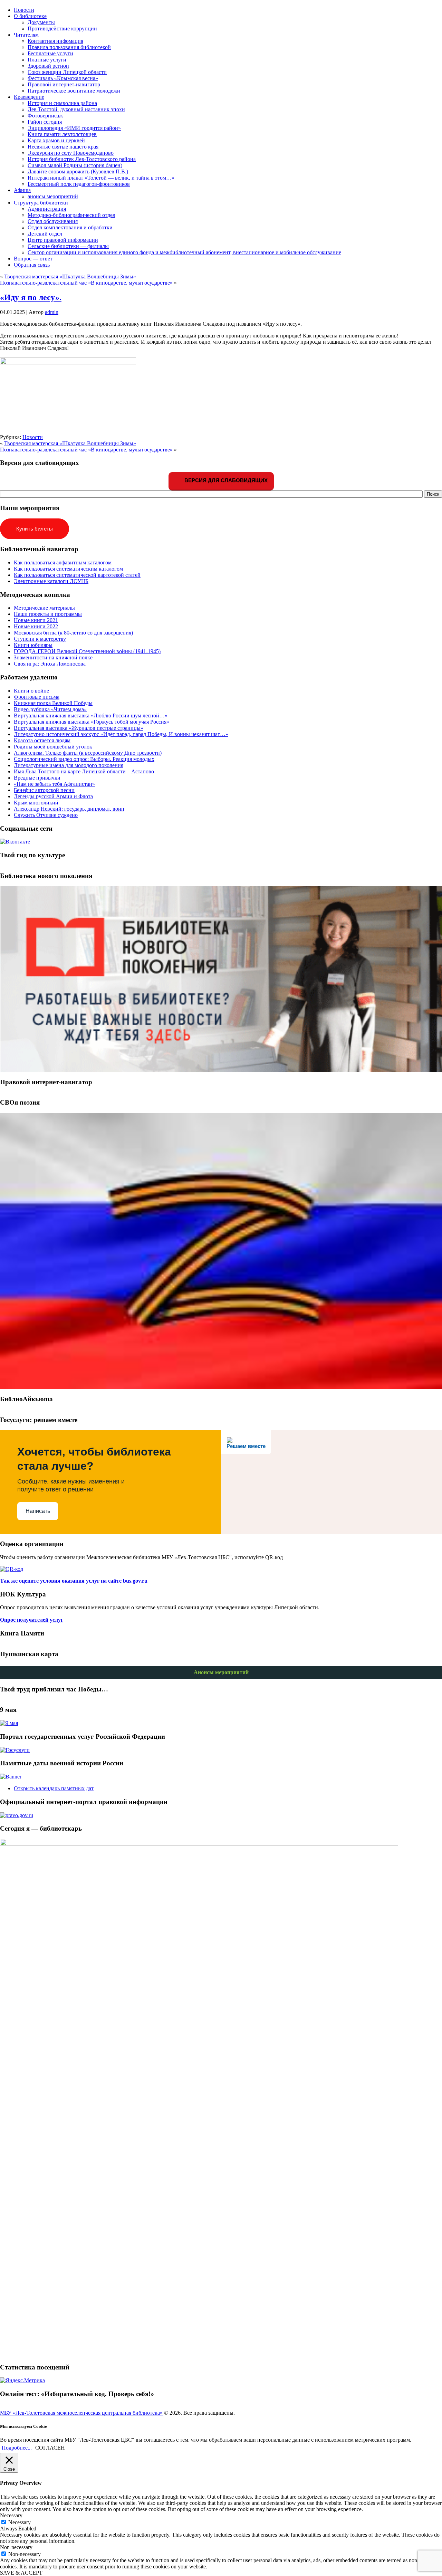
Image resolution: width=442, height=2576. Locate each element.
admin (52, 312)
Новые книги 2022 (36, 626)
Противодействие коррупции (62, 28)
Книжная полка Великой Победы (53, 703)
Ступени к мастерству (40, 639)
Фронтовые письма (37, 697)
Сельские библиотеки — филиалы (68, 246)
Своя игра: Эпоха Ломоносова (50, 664)
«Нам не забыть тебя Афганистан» (54, 784)
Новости (33, 437)
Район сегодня (45, 122)
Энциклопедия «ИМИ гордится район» (74, 128)
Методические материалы (44, 608)
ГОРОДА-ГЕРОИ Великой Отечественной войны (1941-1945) (87, 651)
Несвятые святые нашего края (63, 147)
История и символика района (62, 103)
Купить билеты (35, 529)
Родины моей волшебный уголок (53, 747)
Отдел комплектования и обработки (70, 227)
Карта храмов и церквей (56, 140)
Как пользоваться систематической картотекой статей (77, 575)
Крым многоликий (36, 803)
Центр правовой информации (63, 240)
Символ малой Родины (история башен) (75, 165)
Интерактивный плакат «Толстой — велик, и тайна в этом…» (101, 178)
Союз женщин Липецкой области (67, 72)
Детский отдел (45, 234)
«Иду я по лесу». (31, 297)
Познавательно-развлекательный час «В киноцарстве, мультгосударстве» (86, 283)
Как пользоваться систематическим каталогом (68, 569)
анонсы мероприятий (53, 196)
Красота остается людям (42, 740)
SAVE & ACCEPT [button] (21, 2573)
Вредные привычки (37, 778)
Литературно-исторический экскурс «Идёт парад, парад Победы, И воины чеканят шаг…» (121, 734)
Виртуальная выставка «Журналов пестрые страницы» (79, 728)
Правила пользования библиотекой (69, 47)
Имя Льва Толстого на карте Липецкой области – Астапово (84, 771)
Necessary (20, 2522)
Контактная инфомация (55, 41)
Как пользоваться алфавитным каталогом (63, 562)
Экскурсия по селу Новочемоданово (71, 153)
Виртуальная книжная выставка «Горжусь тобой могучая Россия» (92, 722)
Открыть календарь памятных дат (54, 1788)
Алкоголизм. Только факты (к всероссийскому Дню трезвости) (88, 753)
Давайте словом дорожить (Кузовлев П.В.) (78, 171)
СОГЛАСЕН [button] (50, 2448)
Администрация (47, 209)
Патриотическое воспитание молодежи (74, 91)
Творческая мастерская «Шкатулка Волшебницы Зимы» (70, 276)
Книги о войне (31, 691)
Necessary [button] (11, 2515)
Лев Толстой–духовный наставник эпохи (76, 109)
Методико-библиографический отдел (71, 215)
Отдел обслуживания (53, 221)
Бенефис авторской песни (44, 790)
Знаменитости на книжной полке (53, 657)
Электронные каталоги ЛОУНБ (51, 581)
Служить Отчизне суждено (46, 815)
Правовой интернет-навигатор (64, 84)
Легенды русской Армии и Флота (53, 796)
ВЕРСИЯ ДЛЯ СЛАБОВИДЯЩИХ (225, 480)
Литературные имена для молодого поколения (69, 765)
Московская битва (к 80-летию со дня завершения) (73, 633)
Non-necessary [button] (16, 2547)
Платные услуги (47, 60)
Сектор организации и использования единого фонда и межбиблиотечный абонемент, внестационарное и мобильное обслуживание (184, 252)
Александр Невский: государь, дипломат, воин (69, 809)
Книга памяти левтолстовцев (62, 134)
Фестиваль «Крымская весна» (63, 78)
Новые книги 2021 (36, 620)
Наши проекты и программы (48, 614)
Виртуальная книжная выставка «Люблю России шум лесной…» (91, 715)
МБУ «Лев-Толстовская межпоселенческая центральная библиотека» (81, 2413)
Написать (38, 1511)
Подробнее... (17, 2448)
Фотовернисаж (45, 116)
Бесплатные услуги (50, 53)
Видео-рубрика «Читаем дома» (50, 709)
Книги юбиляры (33, 645)
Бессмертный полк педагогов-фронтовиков (79, 184)
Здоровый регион (48, 66)
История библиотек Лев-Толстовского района (82, 159)
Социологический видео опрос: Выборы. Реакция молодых (84, 759)
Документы (41, 22)
